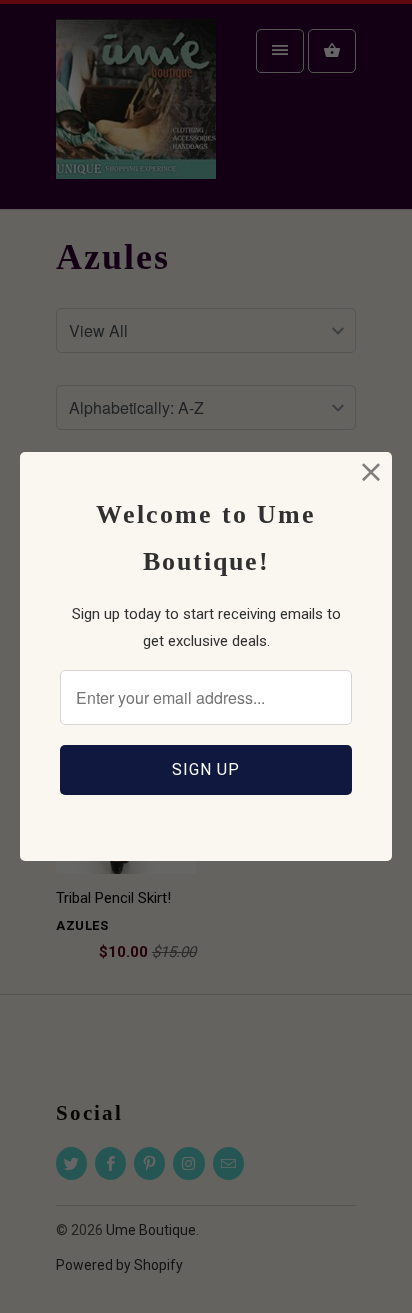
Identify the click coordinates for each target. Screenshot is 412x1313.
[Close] (371, 472)
